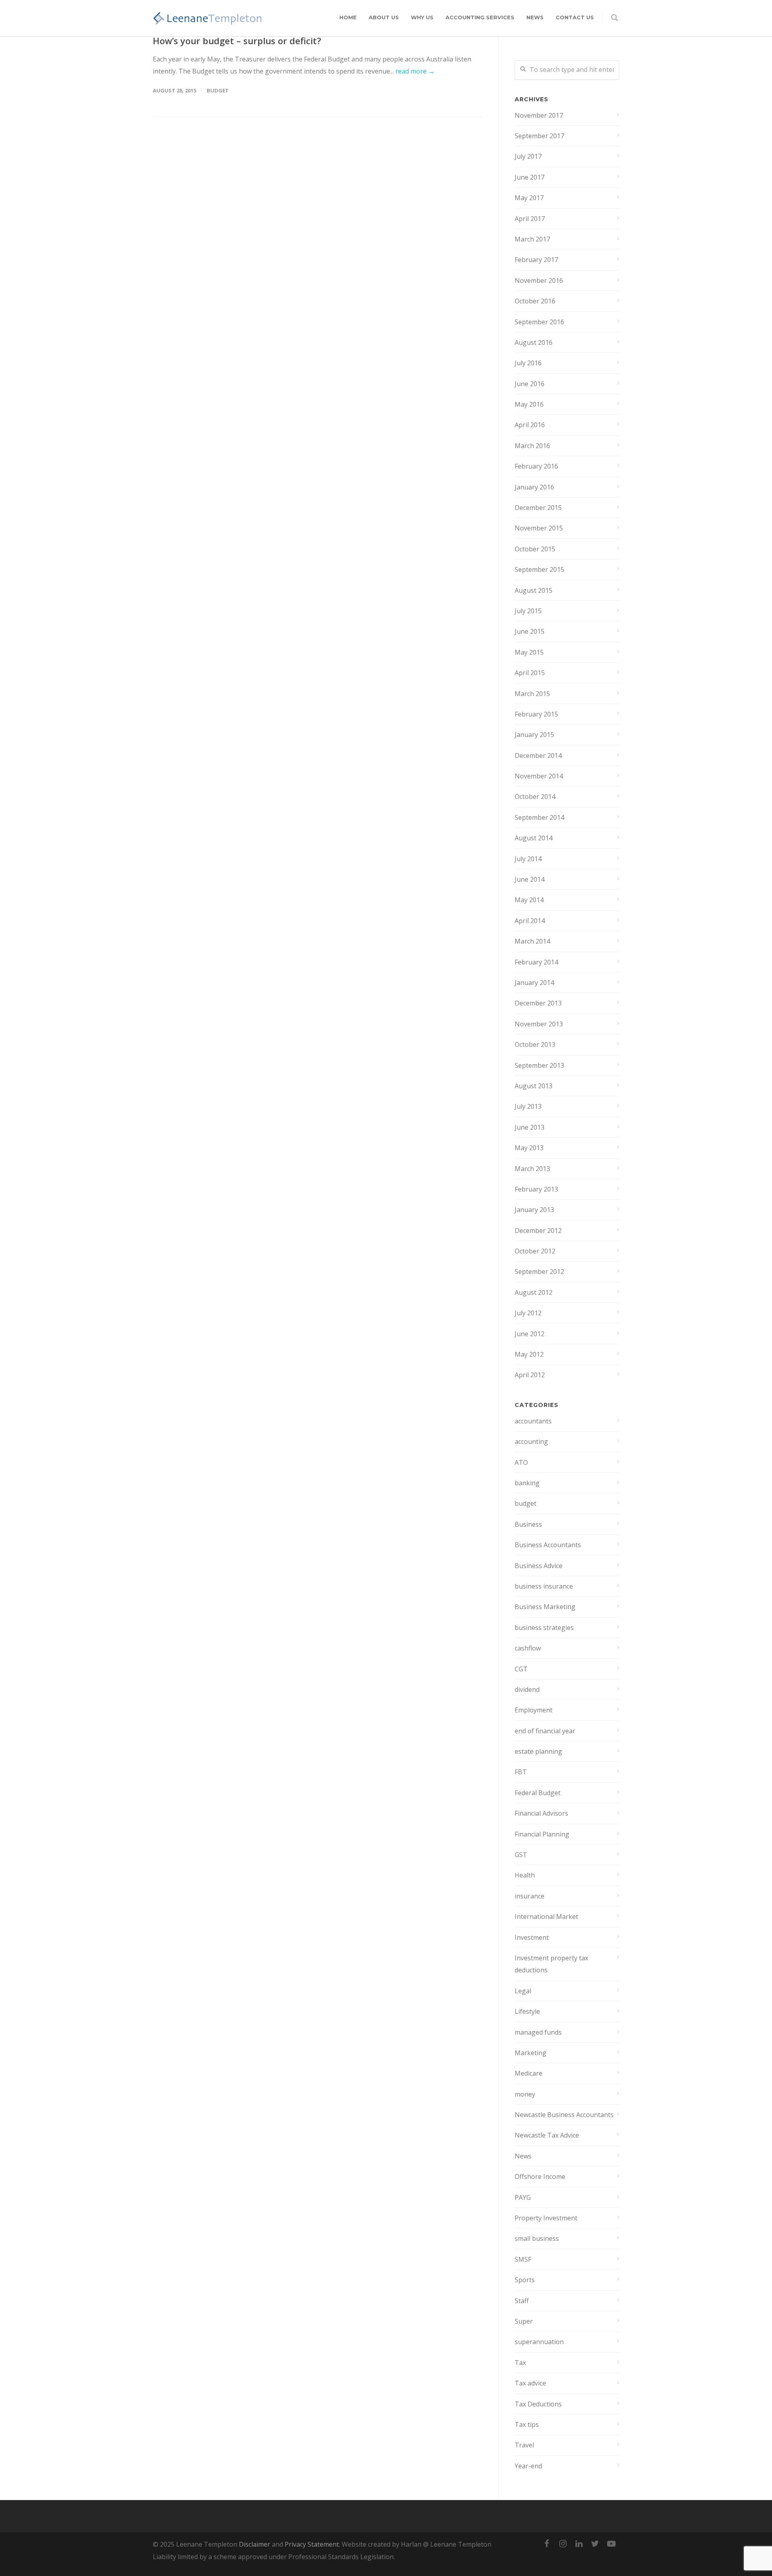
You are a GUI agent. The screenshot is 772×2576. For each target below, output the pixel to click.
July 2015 (528, 611)
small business (537, 2238)
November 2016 (539, 281)
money (525, 2094)
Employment (534, 1710)
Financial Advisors (541, 1813)
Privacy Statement (312, 2544)
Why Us (422, 17)
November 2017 (539, 115)
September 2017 (539, 136)
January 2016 (534, 487)
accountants (533, 1421)
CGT (521, 1669)
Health (525, 1875)
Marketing (531, 2053)
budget (218, 90)
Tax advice (530, 2383)
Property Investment (546, 2218)
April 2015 (530, 673)
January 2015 (534, 735)
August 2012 (534, 1292)
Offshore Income (540, 2177)
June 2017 (530, 177)
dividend (527, 1689)
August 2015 (534, 590)
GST (521, 1855)
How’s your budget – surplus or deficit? (237, 41)
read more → (415, 71)
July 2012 (528, 1313)
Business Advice (539, 1566)
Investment (532, 1937)
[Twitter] (595, 2543)
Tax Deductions (538, 2404)
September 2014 (539, 817)
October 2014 (535, 797)
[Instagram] (563, 2543)
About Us (384, 17)
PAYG (523, 2197)
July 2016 (528, 363)
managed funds (538, 2032)
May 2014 (529, 900)
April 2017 (530, 219)
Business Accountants (548, 1545)
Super (524, 2321)
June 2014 (530, 879)
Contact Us (575, 17)
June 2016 (530, 384)
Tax (520, 2363)
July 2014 (528, 859)
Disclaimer (255, 2544)
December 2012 (538, 1231)
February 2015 (536, 714)
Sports (525, 2280)
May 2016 (529, 404)
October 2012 (535, 1251)
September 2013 (539, 1065)
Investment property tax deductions (551, 1964)
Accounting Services (480, 17)
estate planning (538, 1751)
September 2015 (539, 569)
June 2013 (530, 1127)
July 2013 (528, 1106)
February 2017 (536, 260)
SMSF (523, 2259)
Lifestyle (527, 2011)
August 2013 (534, 1086)
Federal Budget (538, 1793)
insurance (530, 1896)
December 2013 (538, 1003)
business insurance (544, 1586)
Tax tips (527, 2424)
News (535, 17)
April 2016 (530, 425)
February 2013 (536, 1189)
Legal (523, 1991)
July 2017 (528, 156)
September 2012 (539, 1272)
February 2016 (536, 466)
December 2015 (538, 508)
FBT (521, 1772)
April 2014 (530, 921)
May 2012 (529, 1354)
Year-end (528, 2466)
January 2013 (534, 1210)
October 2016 (535, 301)
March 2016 (532, 446)
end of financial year (545, 1731)
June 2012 (530, 1334)
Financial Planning (542, 1834)
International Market (546, 1917)
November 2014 (539, 776)
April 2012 (530, 1375)
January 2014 (534, 983)
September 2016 (539, 322)
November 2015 (539, 528)
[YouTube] (611, 2543)
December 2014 (538, 756)
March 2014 (532, 941)
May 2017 (529, 198)
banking (527, 1483)
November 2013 (539, 1024)
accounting (531, 1442)
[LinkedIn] (579, 2543)
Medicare (529, 2073)
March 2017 (532, 239)
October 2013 (535, 1044)
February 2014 (536, 962)
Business (528, 1524)
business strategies (544, 1628)
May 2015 (529, 652)
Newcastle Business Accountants (564, 2115)
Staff (522, 2301)
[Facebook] (547, 2543)
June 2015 (530, 631)
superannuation (539, 2342)
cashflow (528, 1648)
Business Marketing (545, 1607)
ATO (521, 1462)
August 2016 (534, 342)
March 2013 (532, 1169)
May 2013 (529, 1148)
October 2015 (535, 549)
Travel (524, 2445)
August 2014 (534, 838)
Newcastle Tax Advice (547, 2135)
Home (348, 17)
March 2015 (532, 694)
